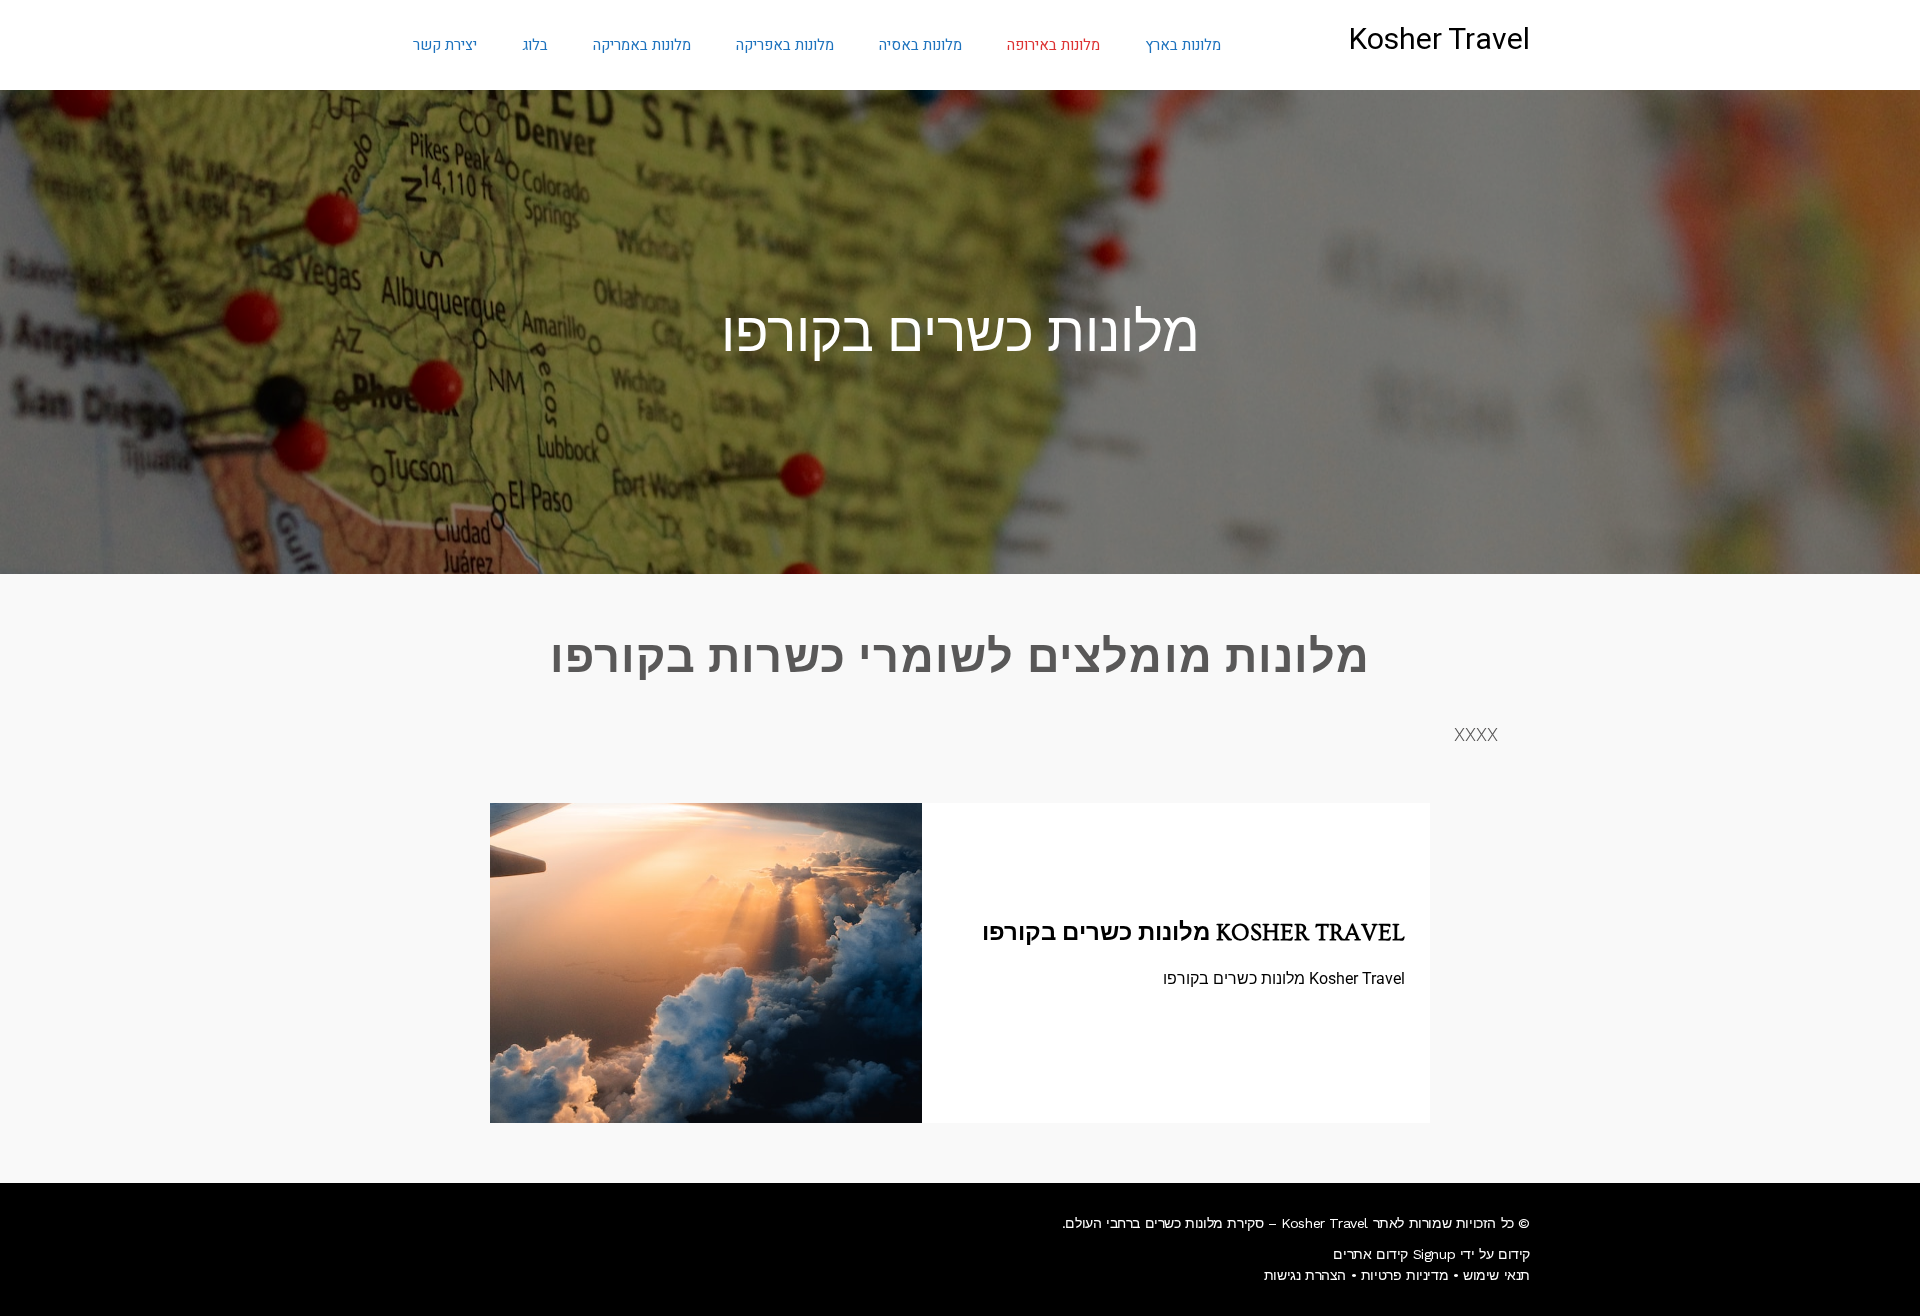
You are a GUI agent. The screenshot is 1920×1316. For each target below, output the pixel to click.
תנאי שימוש (1496, 1275)
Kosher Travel (1439, 40)
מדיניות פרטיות (1404, 1275)
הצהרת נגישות (1305, 1275)
